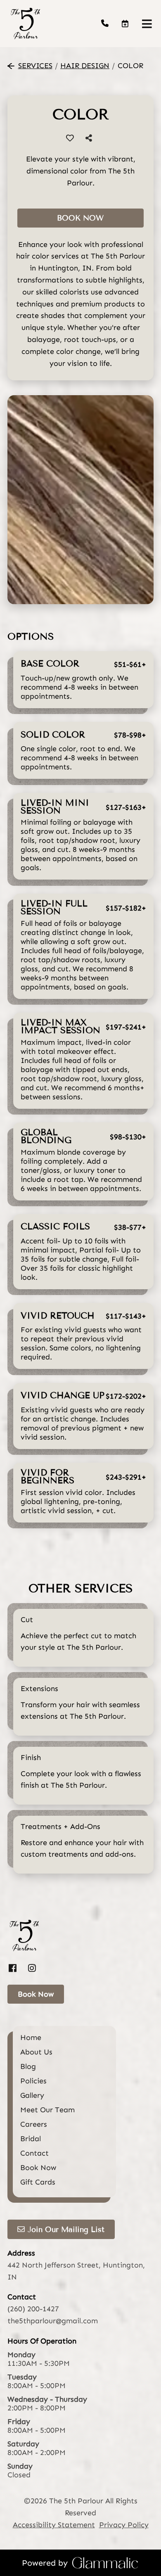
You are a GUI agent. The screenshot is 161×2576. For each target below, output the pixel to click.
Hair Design (85, 66)
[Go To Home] (25, 24)
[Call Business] (105, 24)
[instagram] (32, 1969)
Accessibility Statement (54, 2525)
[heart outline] (70, 138)
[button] (125, 23)
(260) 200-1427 (33, 2309)
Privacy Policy (124, 2525)
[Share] (90, 138)
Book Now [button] (80, 218)
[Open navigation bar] (147, 24)
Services (35, 66)
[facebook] (15, 1969)
